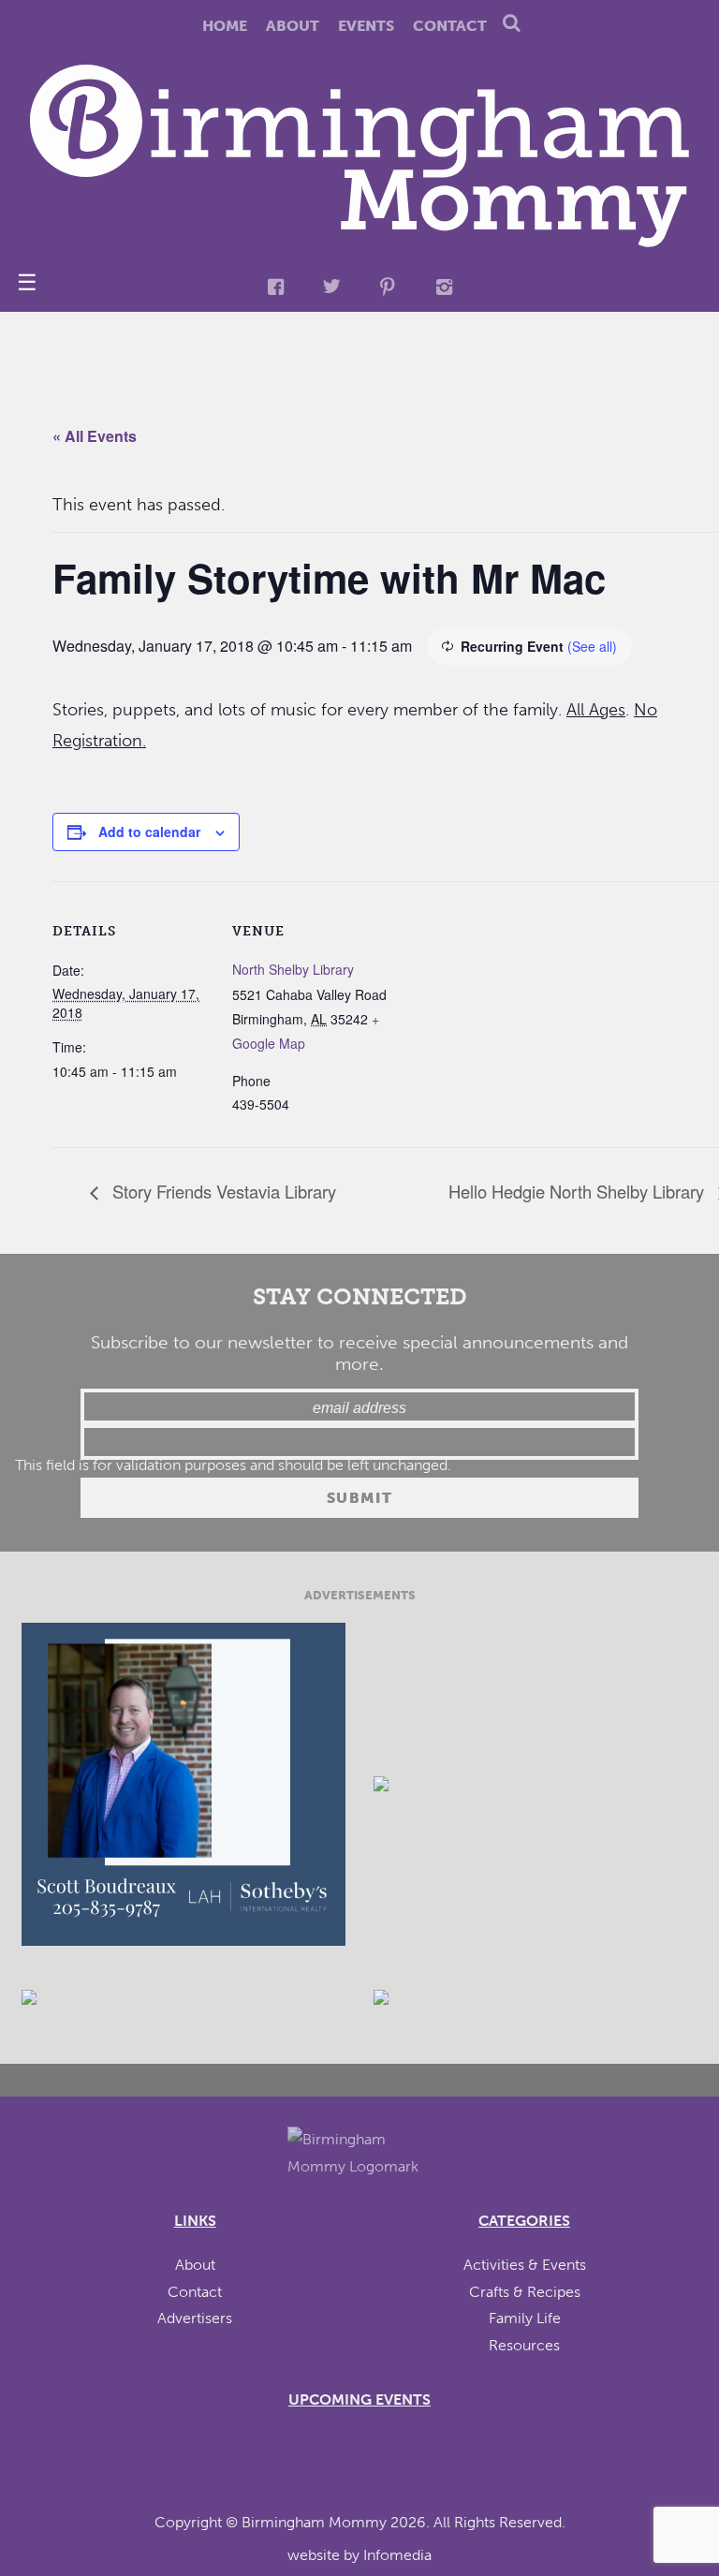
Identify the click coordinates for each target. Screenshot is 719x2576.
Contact (450, 26)
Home (225, 26)
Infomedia (397, 2555)
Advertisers (195, 2318)
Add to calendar (149, 832)
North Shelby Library (293, 969)
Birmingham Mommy (314, 2522)
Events (366, 26)
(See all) (592, 646)
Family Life (525, 2318)
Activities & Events (525, 2265)
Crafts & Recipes (525, 2292)
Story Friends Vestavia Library (222, 1191)
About (293, 26)
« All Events (95, 436)
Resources (524, 2345)
